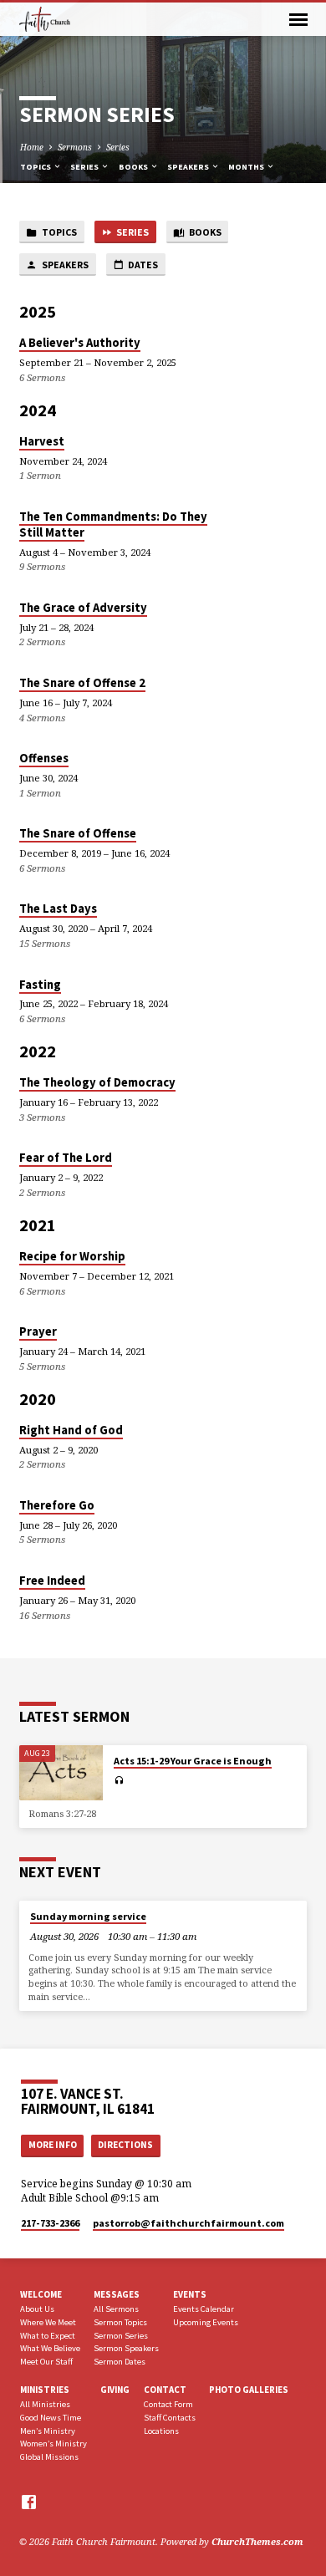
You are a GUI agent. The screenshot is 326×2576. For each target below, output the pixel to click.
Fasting (40, 985)
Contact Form (168, 2404)
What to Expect (48, 2336)
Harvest (42, 441)
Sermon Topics (120, 2322)
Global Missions (49, 2457)
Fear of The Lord (66, 1158)
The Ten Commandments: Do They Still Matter (113, 524)
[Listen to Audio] (119, 1780)
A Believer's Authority (80, 343)
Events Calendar (204, 2309)
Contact (165, 2390)
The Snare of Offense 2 (82, 683)
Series (118, 147)
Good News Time (51, 2418)
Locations (161, 2431)
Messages (117, 2294)
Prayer (38, 1331)
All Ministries (45, 2404)
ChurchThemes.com (257, 2541)
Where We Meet (48, 2322)
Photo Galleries (249, 2390)
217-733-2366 (50, 2223)
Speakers (189, 167)
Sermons (75, 147)
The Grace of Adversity (83, 608)
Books (134, 167)
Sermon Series (121, 2336)
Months (247, 167)
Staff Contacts (170, 2418)
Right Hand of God (71, 1430)
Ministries (45, 2390)
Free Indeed (52, 1581)
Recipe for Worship (72, 1256)
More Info (53, 2145)
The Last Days (58, 909)
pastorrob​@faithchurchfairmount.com (188, 2223)
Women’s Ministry (53, 2444)
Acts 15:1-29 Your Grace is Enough (193, 1761)
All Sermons (116, 2309)
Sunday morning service (88, 1916)
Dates (142, 265)
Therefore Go (57, 1505)
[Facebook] (29, 2502)
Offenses (44, 758)
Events (190, 2294)
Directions (125, 2145)
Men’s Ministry (48, 2431)
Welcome (41, 2294)
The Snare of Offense (78, 833)
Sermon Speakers (126, 2348)
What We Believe (50, 2348)
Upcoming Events (206, 2322)
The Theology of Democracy (97, 1082)
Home (32, 147)
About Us (37, 2309)
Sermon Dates (120, 2362)
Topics (36, 167)
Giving (115, 2390)
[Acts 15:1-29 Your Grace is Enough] (61, 1773)
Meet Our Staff (46, 2362)
